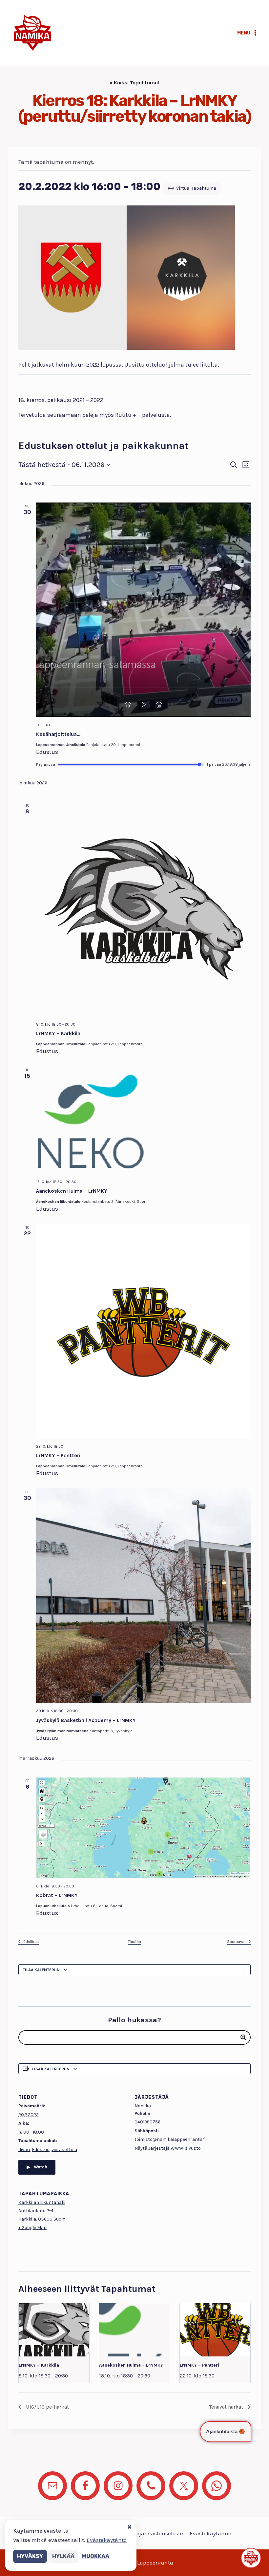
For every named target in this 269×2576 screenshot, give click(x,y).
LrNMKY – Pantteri (58, 1455)
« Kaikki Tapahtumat (135, 83)
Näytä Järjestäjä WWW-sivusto (168, 2148)
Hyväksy (30, 2556)
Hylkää (63, 2556)
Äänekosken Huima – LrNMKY (72, 1191)
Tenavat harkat (227, 2407)
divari (24, 2150)
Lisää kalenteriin (51, 2069)
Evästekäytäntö (107, 2540)
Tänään (134, 1942)
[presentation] (54, 2330)
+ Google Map (32, 2228)
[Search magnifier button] (243, 2037)
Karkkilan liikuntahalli (42, 2202)
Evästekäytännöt (211, 2533)
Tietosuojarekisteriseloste (150, 2533)
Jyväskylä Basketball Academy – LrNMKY (86, 1720)
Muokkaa (95, 2556)
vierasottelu (64, 2150)
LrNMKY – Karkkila (58, 1033)
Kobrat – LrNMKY (57, 1895)
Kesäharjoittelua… (58, 734)
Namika (143, 2106)
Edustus (41, 2150)
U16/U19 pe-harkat (47, 2407)
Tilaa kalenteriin (41, 1970)
